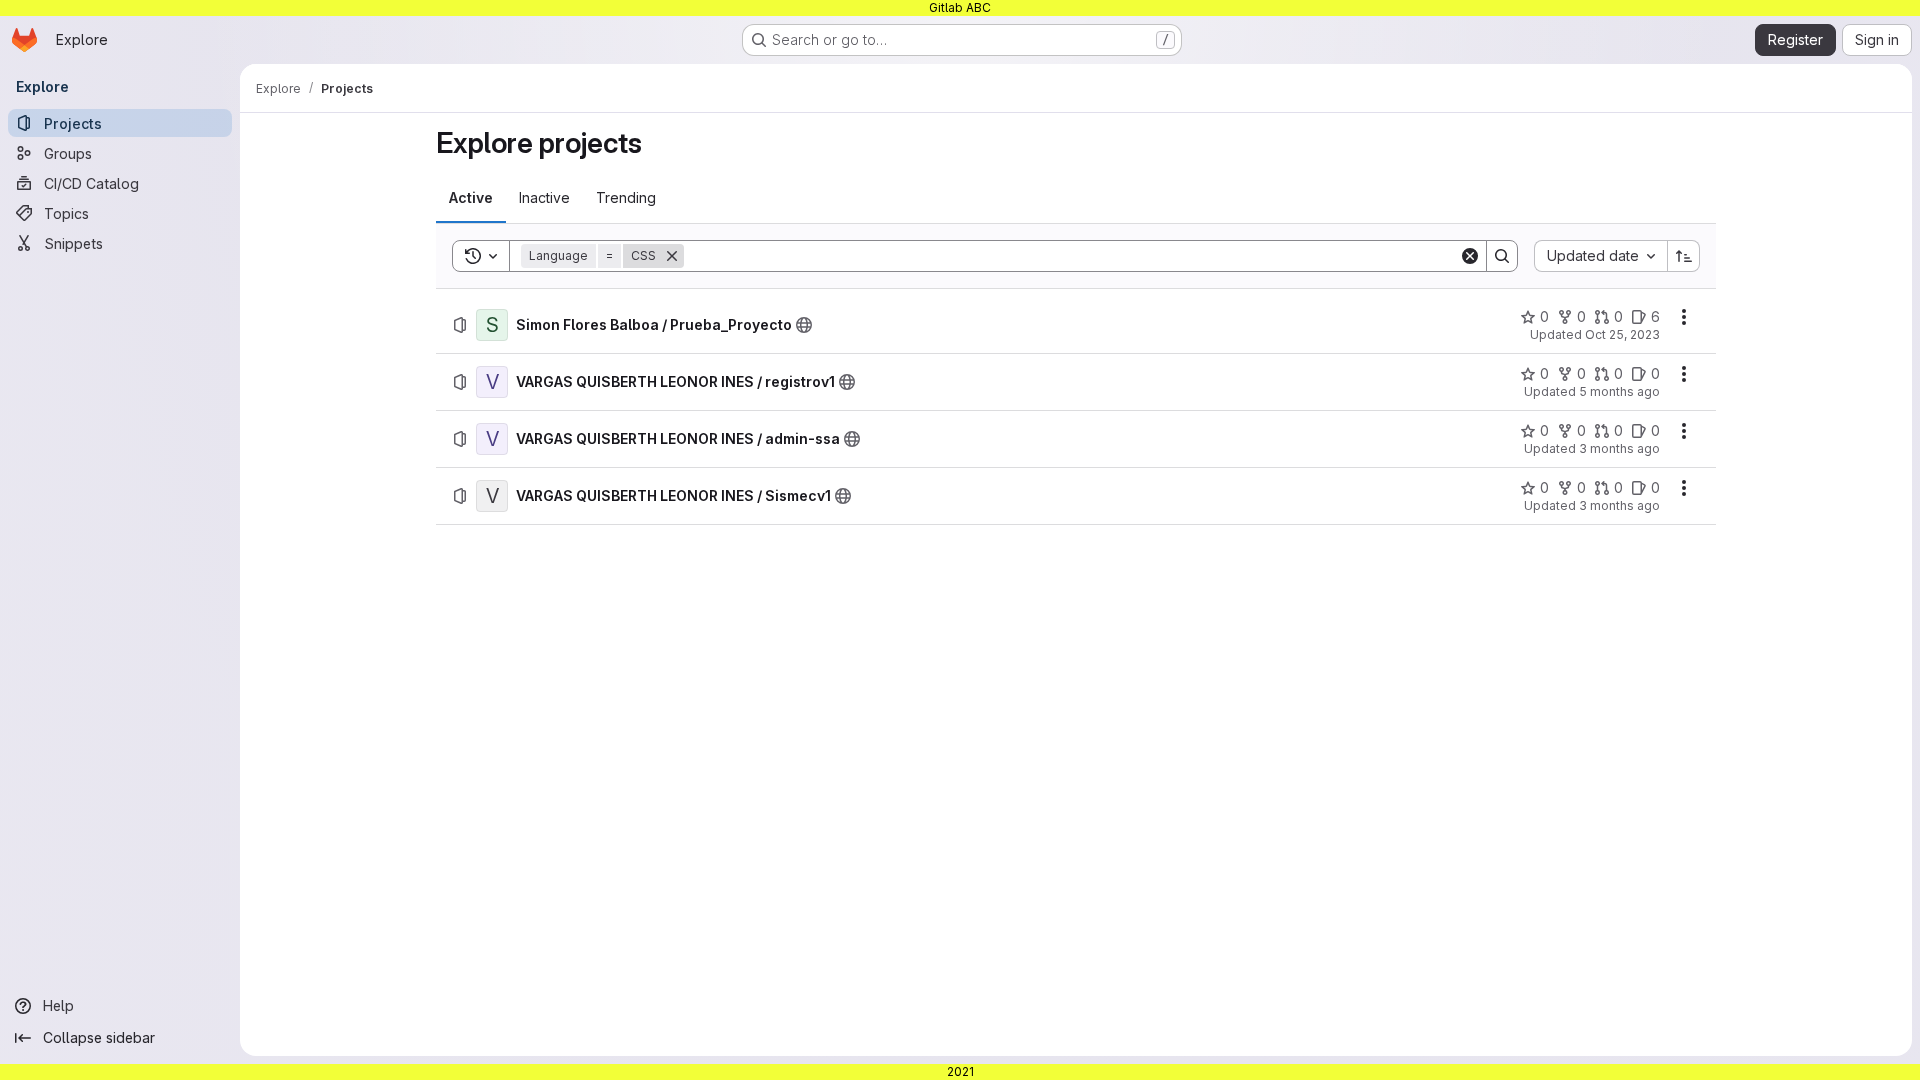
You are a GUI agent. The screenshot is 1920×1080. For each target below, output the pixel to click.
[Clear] (1470, 256)
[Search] (1502, 256)
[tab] (471, 198)
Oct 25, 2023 (1622, 334)
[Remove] (672, 256)
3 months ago (1619, 448)
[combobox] (1600, 256)
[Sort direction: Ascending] (1684, 256)
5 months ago (1619, 391)
